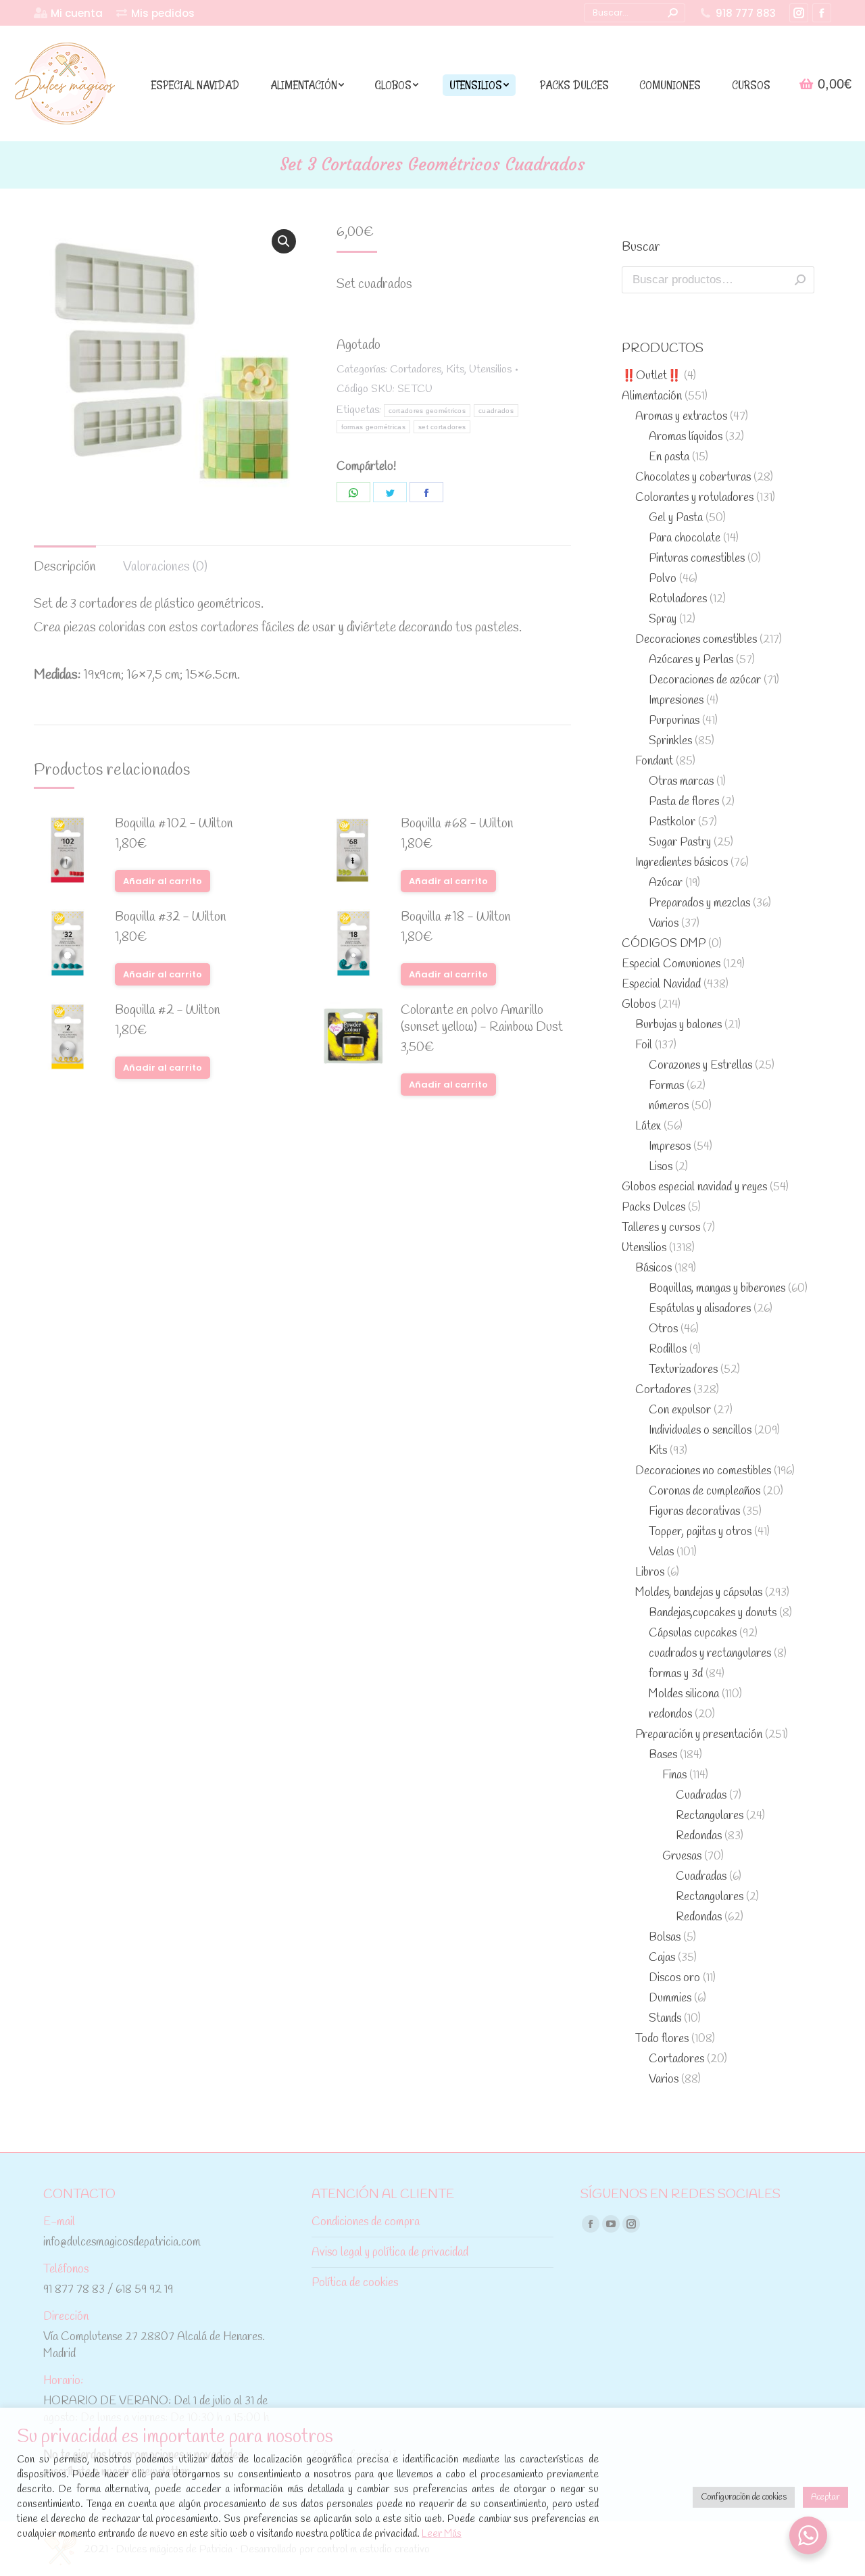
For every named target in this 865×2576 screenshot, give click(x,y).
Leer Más (442, 2534)
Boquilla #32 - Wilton (171, 918)
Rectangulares (710, 1816)
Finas (674, 1775)
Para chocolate (685, 538)
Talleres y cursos (661, 1228)
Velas (661, 1552)
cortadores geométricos (427, 411)
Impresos (670, 1147)
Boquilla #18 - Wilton (456, 918)
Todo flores (662, 2039)
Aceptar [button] (825, 2497)
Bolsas (665, 1938)
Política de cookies (355, 2283)
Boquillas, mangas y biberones (717, 1289)
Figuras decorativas (694, 1512)
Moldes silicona (684, 1694)
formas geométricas (373, 427)
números (669, 1106)
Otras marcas (681, 782)
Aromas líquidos (686, 437)
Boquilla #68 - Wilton (457, 824)
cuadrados (496, 411)
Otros (663, 1329)
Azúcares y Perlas (691, 660)
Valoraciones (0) (165, 567)
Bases (663, 1755)
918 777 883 (746, 13)
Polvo (663, 579)
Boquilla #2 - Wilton (168, 1011)
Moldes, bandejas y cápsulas (699, 1593)
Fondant (654, 761)
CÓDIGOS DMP (664, 944)
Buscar (800, 280)
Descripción (65, 567)
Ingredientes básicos (682, 863)
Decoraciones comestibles (696, 640)
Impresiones (676, 701)
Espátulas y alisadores (700, 1309)
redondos (670, 1715)
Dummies (670, 1998)
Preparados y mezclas (699, 903)
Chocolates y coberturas (693, 478)
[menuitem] (68, 13)
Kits (455, 369)
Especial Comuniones (671, 964)
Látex (648, 1126)
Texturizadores (683, 1370)
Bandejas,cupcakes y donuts (713, 1613)
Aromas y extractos (681, 417)
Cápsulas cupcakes (693, 1633)
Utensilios (490, 369)
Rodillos (668, 1350)
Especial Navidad (661, 985)
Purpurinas (674, 721)
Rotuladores (678, 599)
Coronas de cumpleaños (705, 1491)
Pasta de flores (684, 802)
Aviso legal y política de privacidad (390, 2253)
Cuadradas (701, 1796)
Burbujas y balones (678, 1025)
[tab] (65, 561)
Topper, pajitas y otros (700, 1532)
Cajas (662, 1958)
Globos (639, 1005)
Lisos (661, 1167)
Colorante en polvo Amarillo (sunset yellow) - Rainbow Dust (482, 1019)
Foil (644, 1045)
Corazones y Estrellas (700, 1066)
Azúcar (666, 883)
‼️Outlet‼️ (651, 376)
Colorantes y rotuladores (694, 498)
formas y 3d (676, 1674)
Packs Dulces (653, 1208)
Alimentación (652, 396)
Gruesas (682, 1856)
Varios (664, 924)
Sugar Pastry (680, 843)
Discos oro (674, 1978)
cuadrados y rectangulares (710, 1654)
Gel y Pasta (676, 518)
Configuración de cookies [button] (744, 2497)
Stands (665, 2019)
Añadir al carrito (163, 881)
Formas (666, 1086)
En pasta (669, 457)
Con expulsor (680, 1410)
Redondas (699, 1836)
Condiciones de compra (366, 2222)
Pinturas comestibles (697, 559)
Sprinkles (670, 741)
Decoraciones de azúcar (705, 680)
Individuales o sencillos (700, 1431)
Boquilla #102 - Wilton (174, 824)
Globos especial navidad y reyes (694, 1187)
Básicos (653, 1268)
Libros (650, 1573)
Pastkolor (672, 822)
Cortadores (416, 369)
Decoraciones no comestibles (703, 1471)
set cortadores (442, 427)
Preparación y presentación (699, 1735)
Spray (663, 619)
